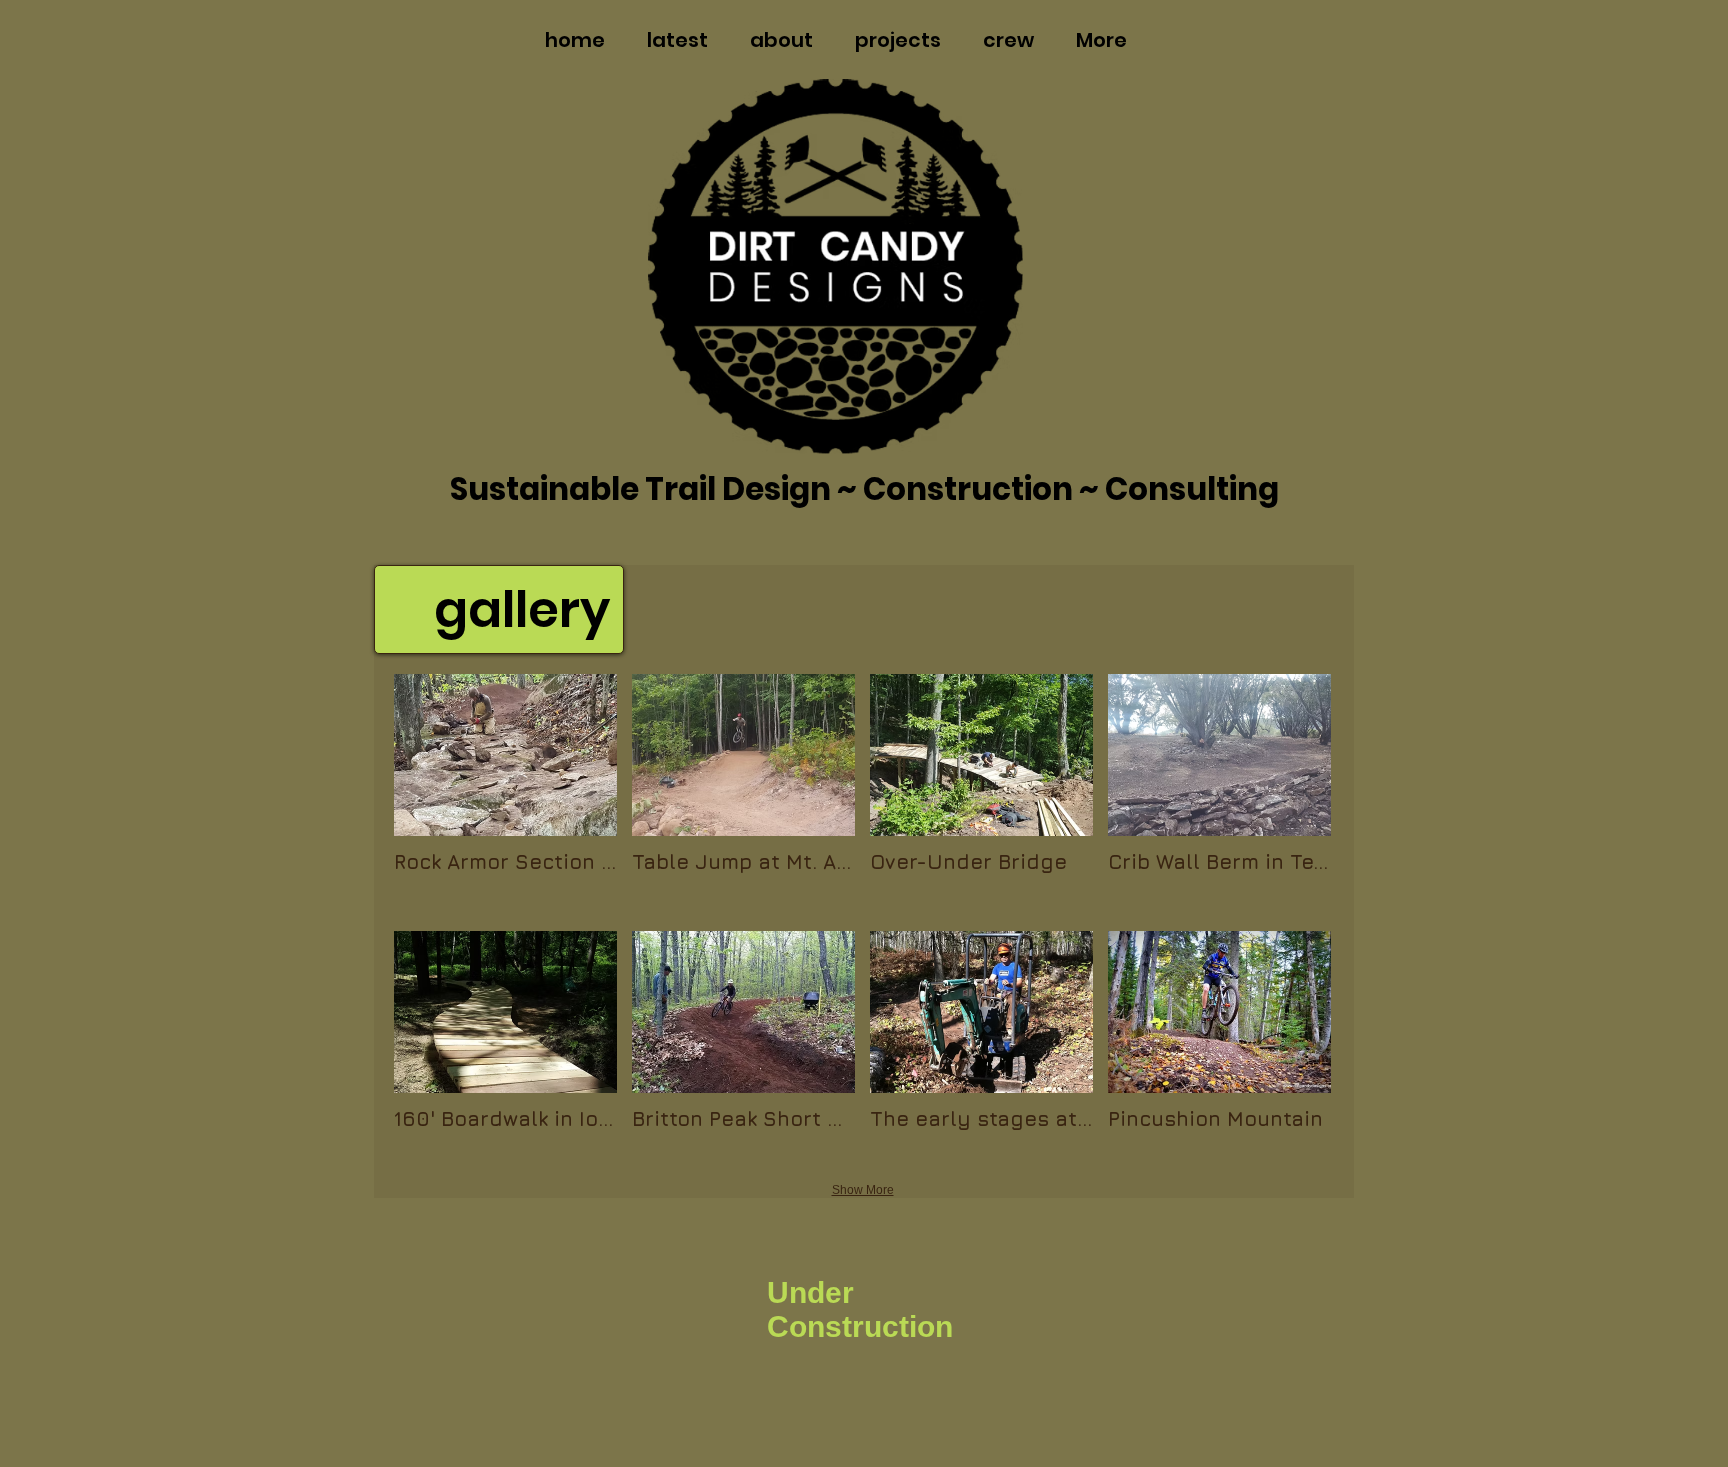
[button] (505, 795)
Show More (863, 1190)
